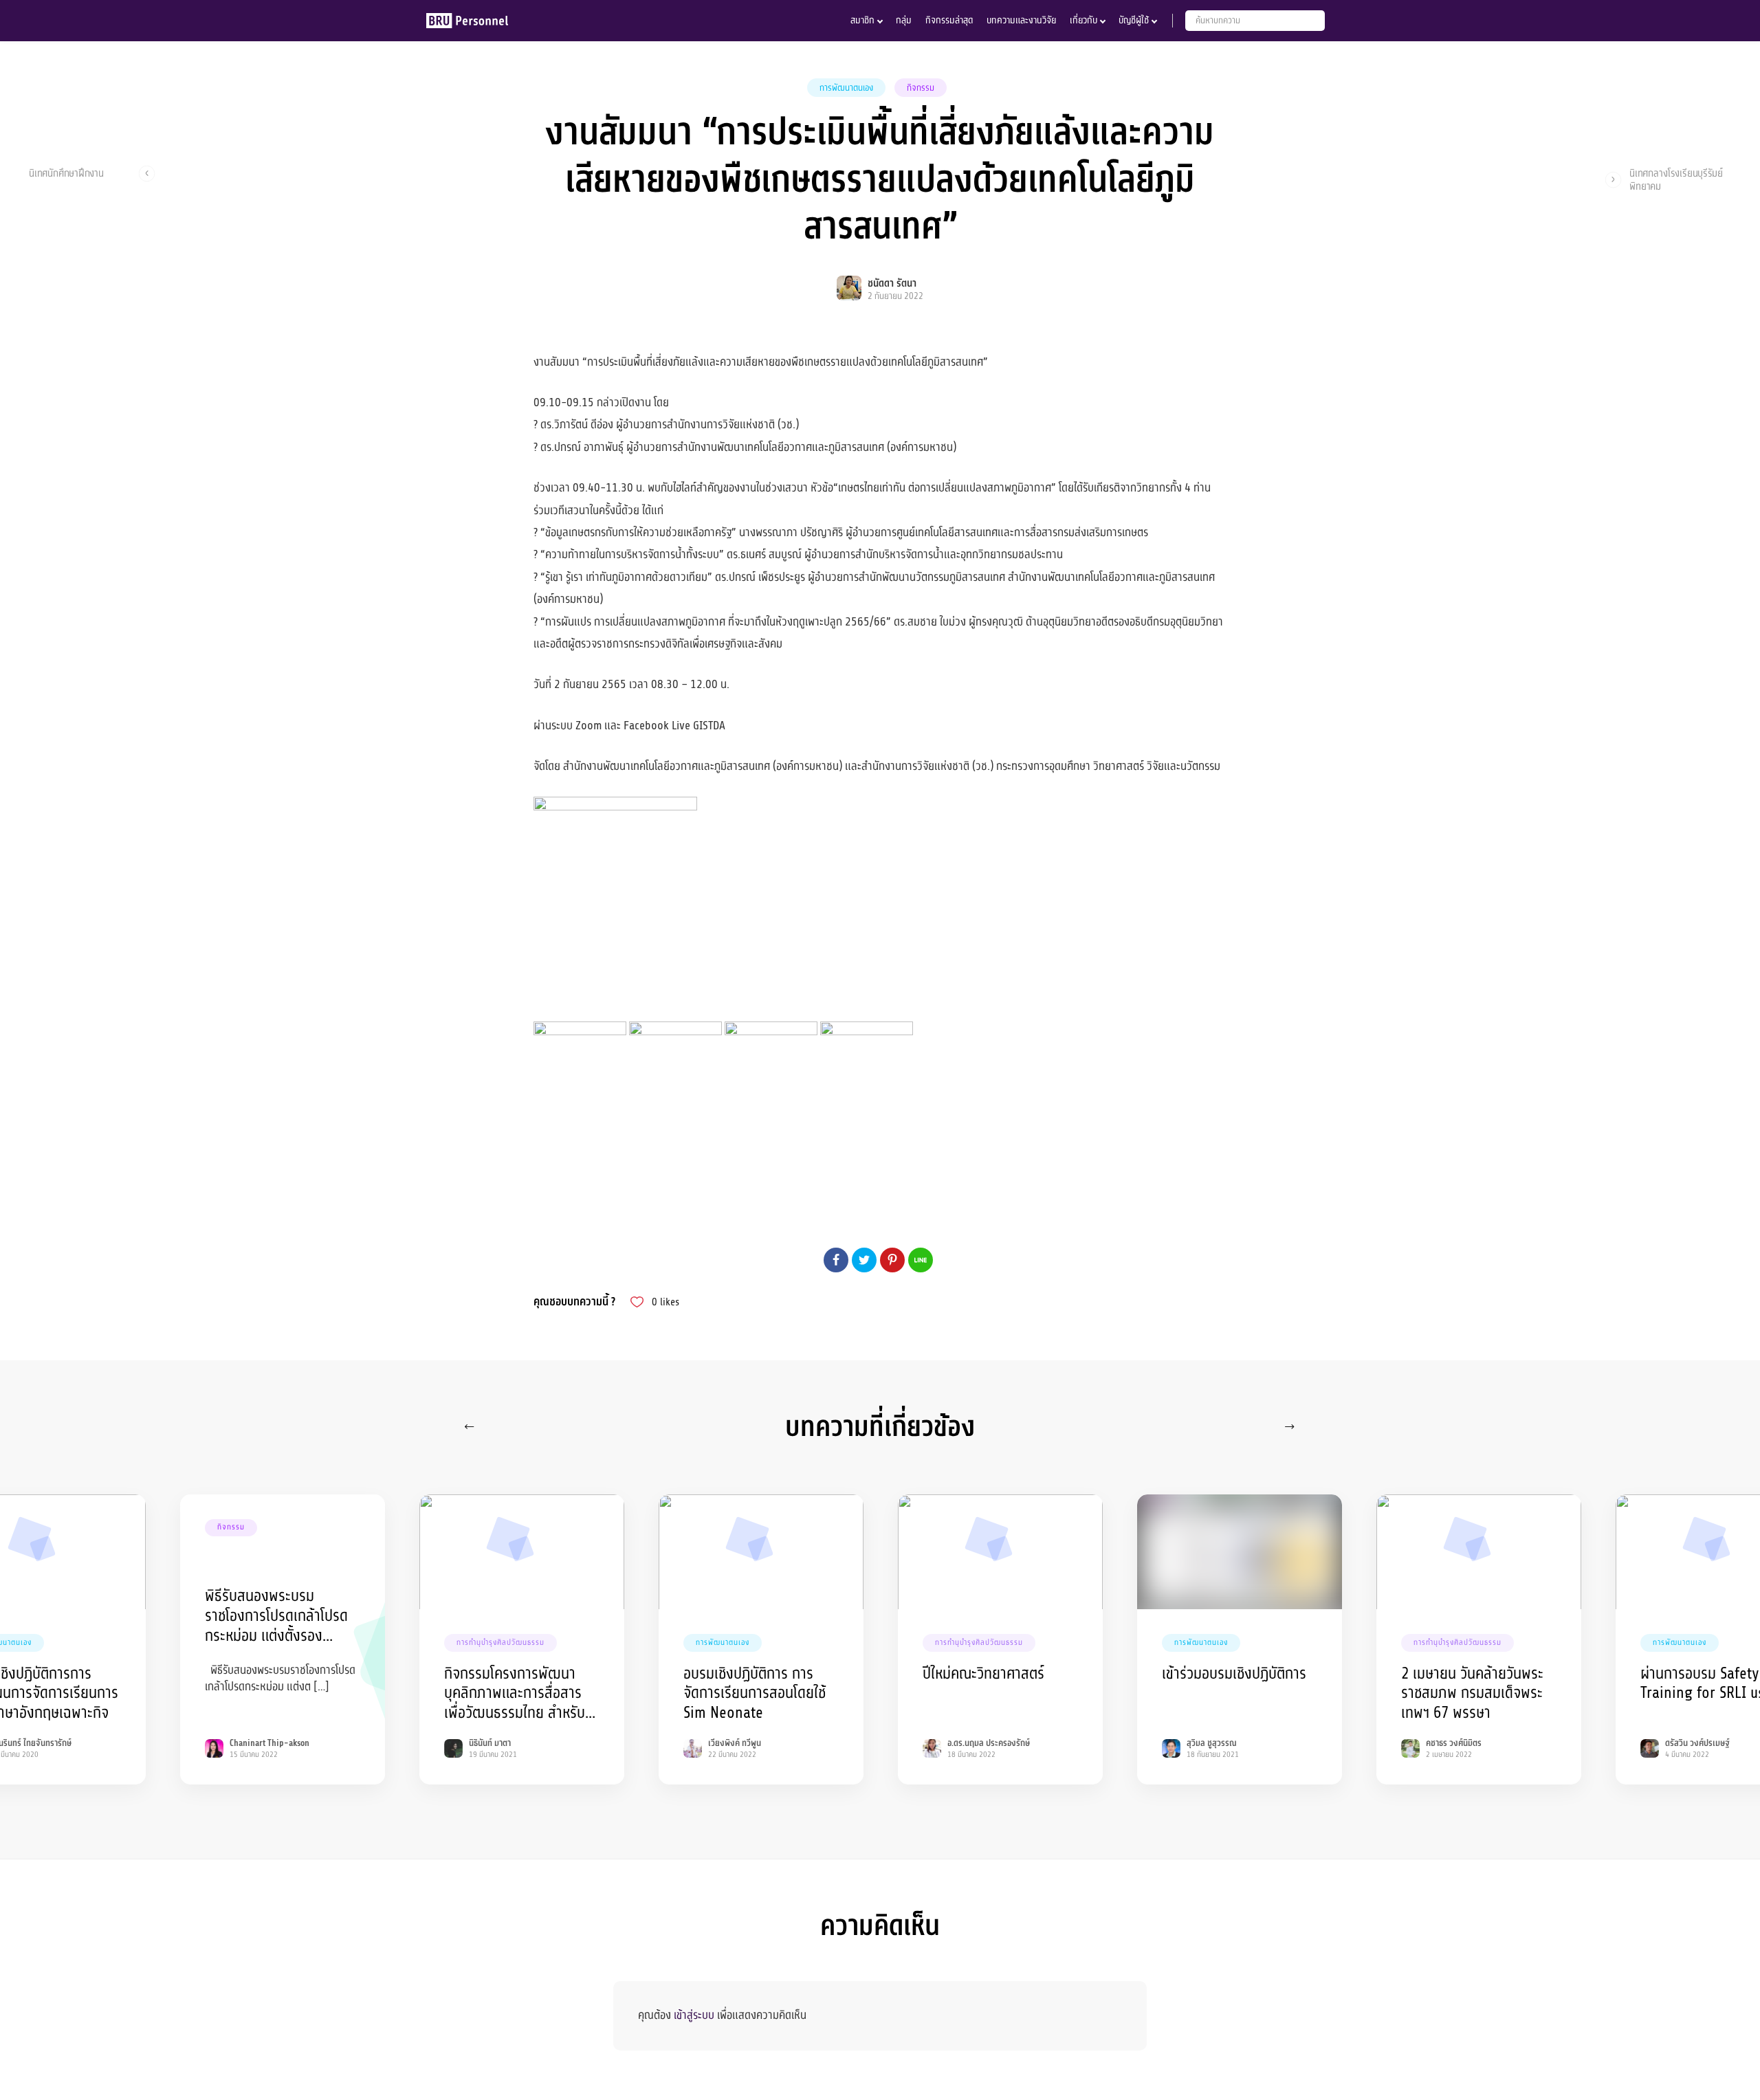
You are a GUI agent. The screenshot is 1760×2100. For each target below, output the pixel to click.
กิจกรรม (921, 88)
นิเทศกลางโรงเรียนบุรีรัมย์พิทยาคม (1676, 179)
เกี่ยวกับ (1083, 20)
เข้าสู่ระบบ (694, 2015)
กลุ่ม (904, 20)
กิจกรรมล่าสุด (949, 20)
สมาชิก (862, 20)
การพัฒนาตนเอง (846, 88)
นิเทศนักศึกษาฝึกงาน (66, 174)
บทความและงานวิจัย (1021, 20)
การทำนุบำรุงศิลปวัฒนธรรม (500, 1643)
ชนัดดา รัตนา (892, 284)
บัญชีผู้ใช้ (1134, 20)
